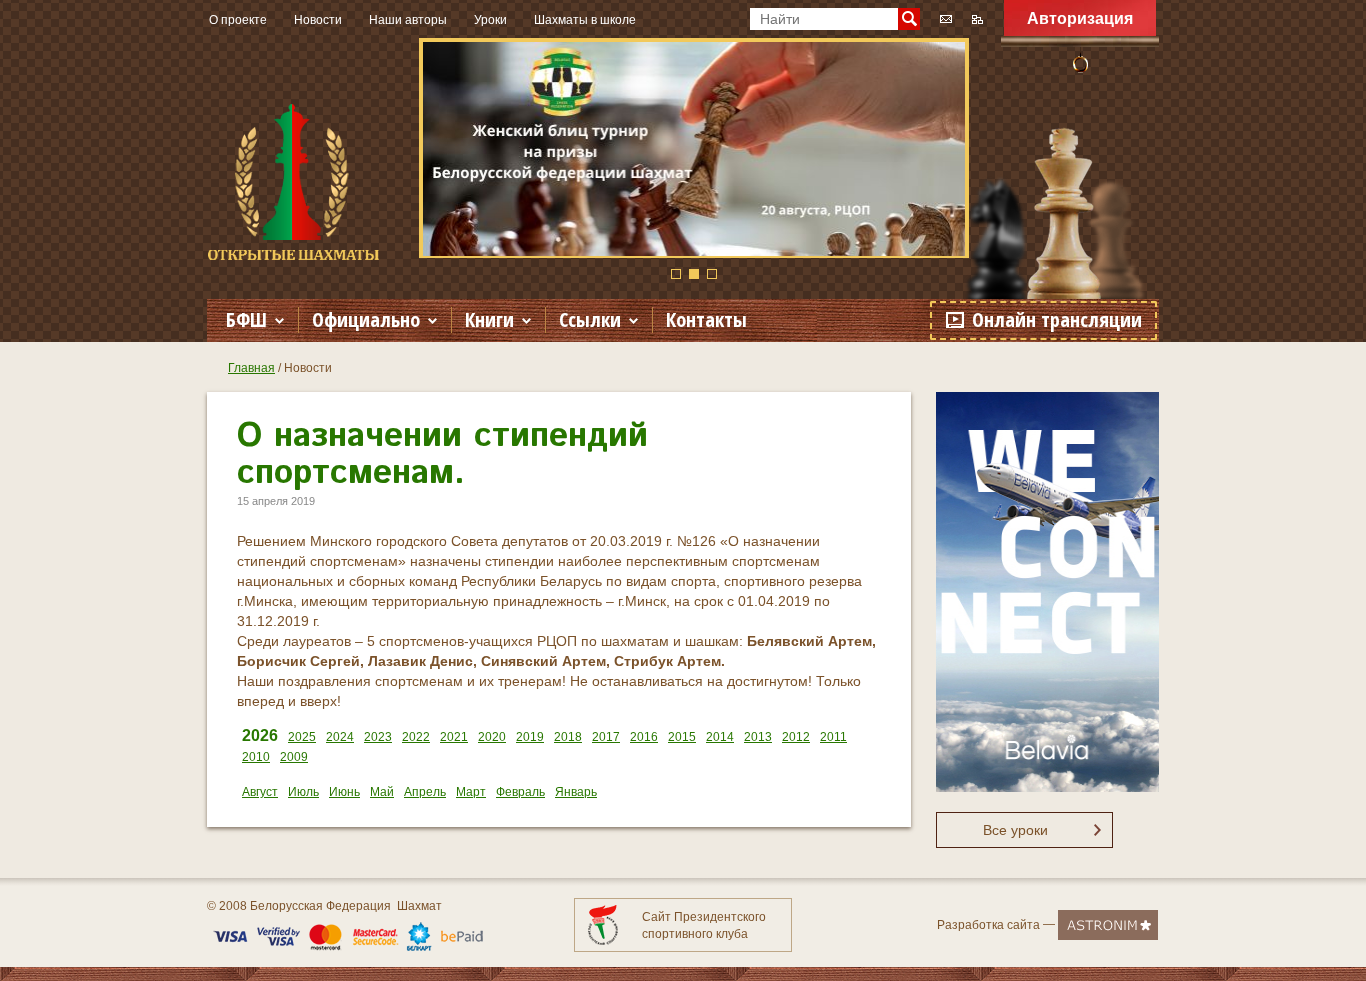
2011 (833, 737)
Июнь (344, 792)
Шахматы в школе (585, 20)
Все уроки (1015, 830)
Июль (303, 792)
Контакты (706, 319)
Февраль (520, 792)
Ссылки (590, 319)
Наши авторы (408, 20)
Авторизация (1080, 18)
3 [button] (712, 274)
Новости (318, 20)
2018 (568, 737)
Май (382, 792)
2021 (454, 737)
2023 (378, 737)
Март (471, 792)
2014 (720, 737)
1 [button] (676, 274)
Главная (251, 368)
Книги (489, 319)
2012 (796, 737)
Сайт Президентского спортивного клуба (704, 925)
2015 (682, 737)
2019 (530, 737)
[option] (694, 148)
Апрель (425, 792)
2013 (758, 737)
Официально (366, 319)
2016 (644, 737)
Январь (576, 792)
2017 (606, 737)
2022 (416, 737)
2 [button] (694, 274)
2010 (256, 757)
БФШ (246, 319)
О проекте (238, 20)
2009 (294, 757)
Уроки (490, 20)
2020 (492, 737)
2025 (302, 737)
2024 (340, 737)
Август (260, 792)
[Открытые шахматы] (293, 182)
